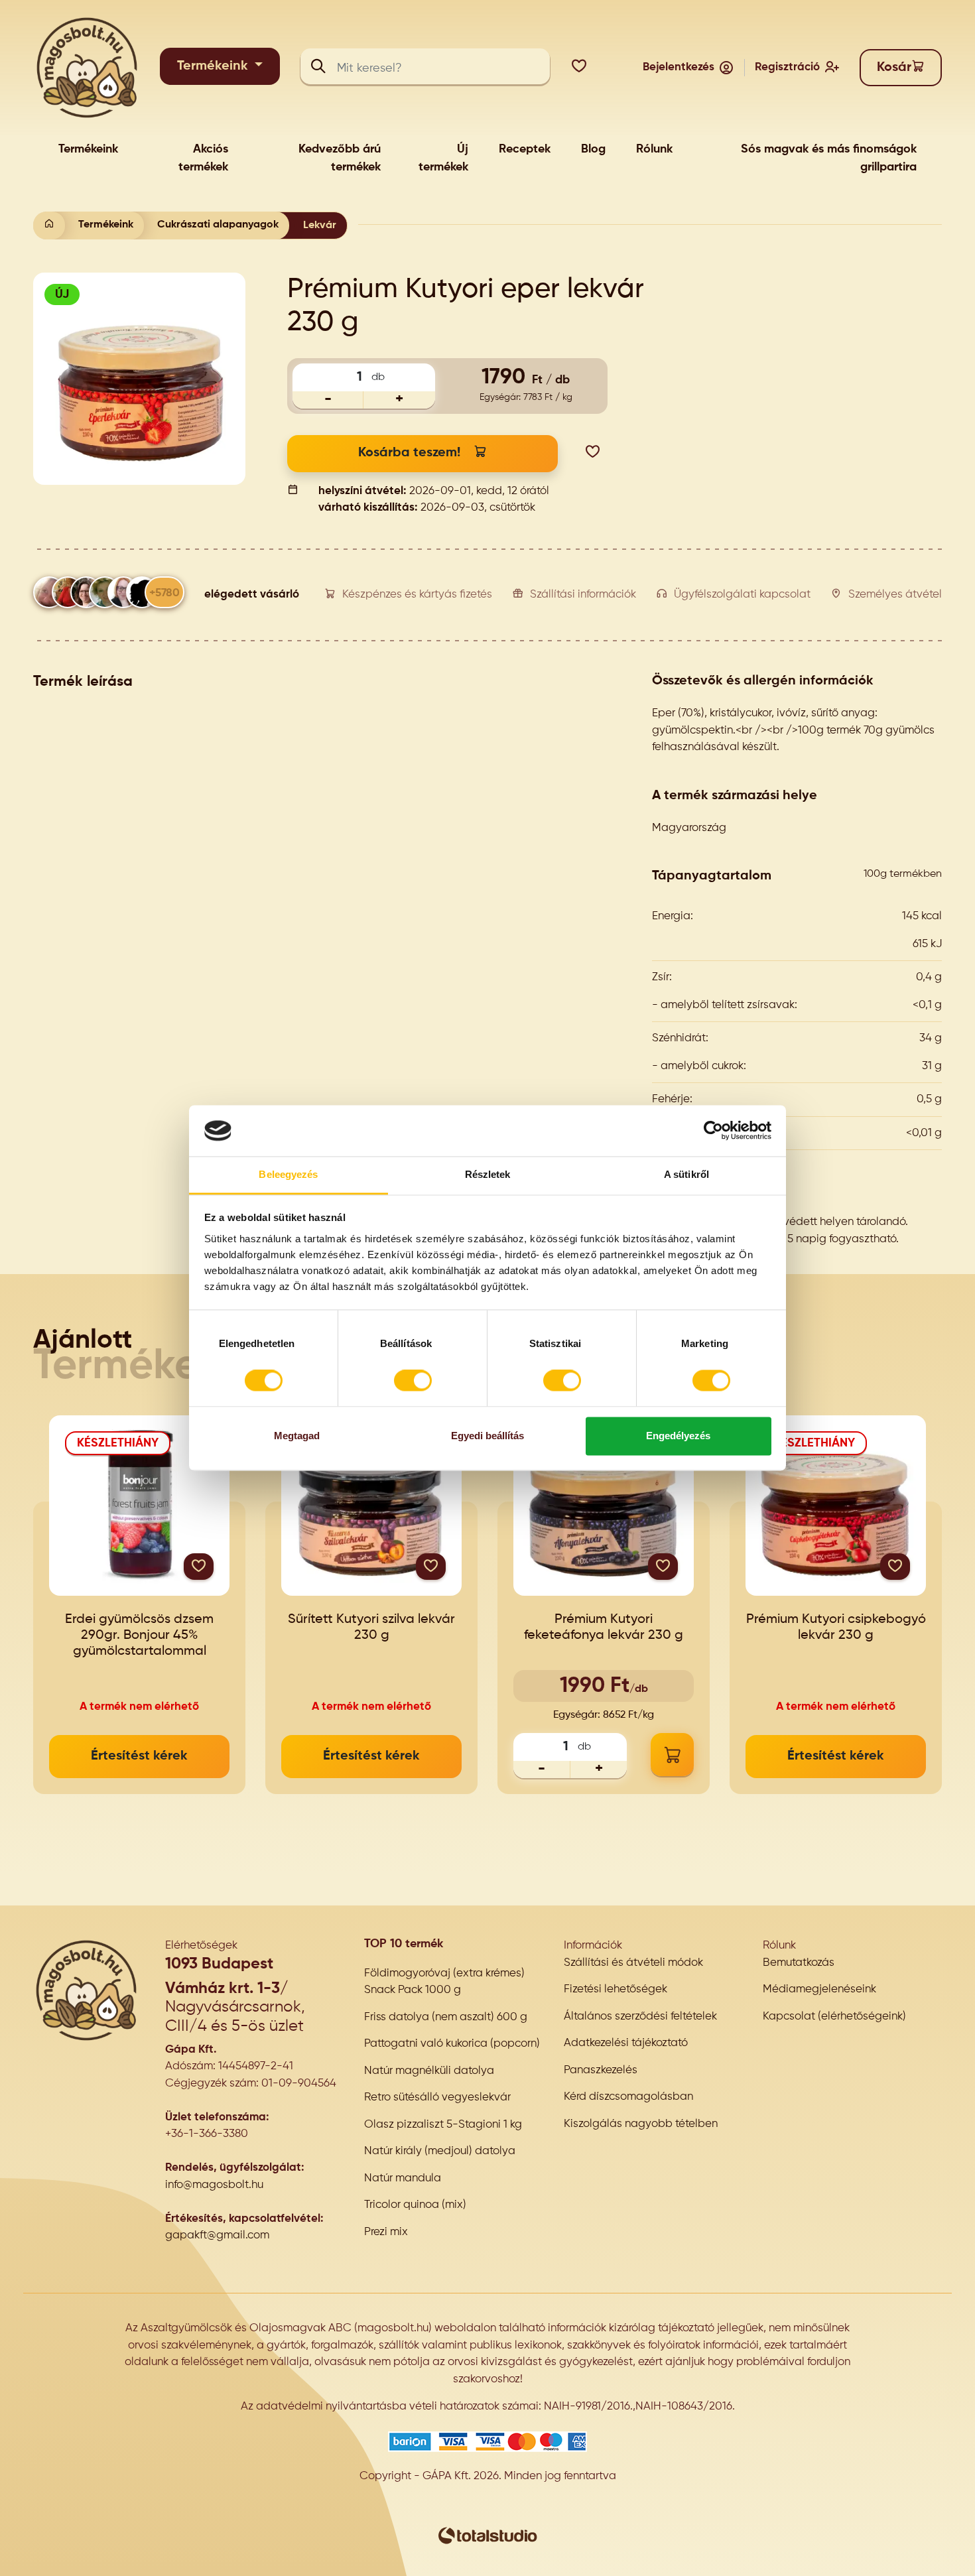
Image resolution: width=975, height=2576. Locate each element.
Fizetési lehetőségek (616, 1989)
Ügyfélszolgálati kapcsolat (742, 595)
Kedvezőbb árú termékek (340, 158)
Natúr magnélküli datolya (429, 2071)
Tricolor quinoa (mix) (415, 2205)
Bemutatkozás (799, 1963)
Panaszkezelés (601, 2070)
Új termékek (443, 158)
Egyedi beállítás (487, 1436)
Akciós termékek (203, 158)
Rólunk (654, 149)
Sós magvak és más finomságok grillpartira (829, 158)
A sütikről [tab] (686, 1174)
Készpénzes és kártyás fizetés (417, 595)
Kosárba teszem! (409, 453)
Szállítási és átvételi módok (633, 1963)
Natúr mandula (403, 2178)
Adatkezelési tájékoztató (626, 2043)
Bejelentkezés (679, 67)
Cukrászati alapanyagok (218, 225)
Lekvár (320, 225)
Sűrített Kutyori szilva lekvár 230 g (371, 1628)
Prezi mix (386, 2232)
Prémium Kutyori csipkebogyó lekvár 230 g (836, 1628)
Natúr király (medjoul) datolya (440, 2151)
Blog (593, 149)
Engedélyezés (678, 1436)
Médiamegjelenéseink (819, 1989)
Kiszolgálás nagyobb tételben (641, 2124)
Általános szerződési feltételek (640, 2017)
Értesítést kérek (139, 1756)
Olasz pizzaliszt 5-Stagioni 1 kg (443, 2125)
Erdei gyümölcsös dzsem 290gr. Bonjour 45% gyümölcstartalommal (139, 1636)
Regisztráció (787, 67)
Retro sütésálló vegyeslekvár (437, 2097)
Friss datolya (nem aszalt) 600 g (446, 2017)
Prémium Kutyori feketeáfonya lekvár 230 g (604, 1628)
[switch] (413, 1381)
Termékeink (214, 66)
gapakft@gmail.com (217, 2235)
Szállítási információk (583, 595)
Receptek (525, 149)
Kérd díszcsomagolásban (628, 2097)
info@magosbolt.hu (214, 2185)
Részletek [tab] (488, 1174)
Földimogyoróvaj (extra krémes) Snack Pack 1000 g (444, 1982)
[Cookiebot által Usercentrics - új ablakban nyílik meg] (713, 1131)
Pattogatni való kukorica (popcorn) (452, 2044)
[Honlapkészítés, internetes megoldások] (487, 2536)
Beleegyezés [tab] (288, 1174)
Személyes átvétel (895, 595)
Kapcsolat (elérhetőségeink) (834, 2017)
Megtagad (297, 1436)
